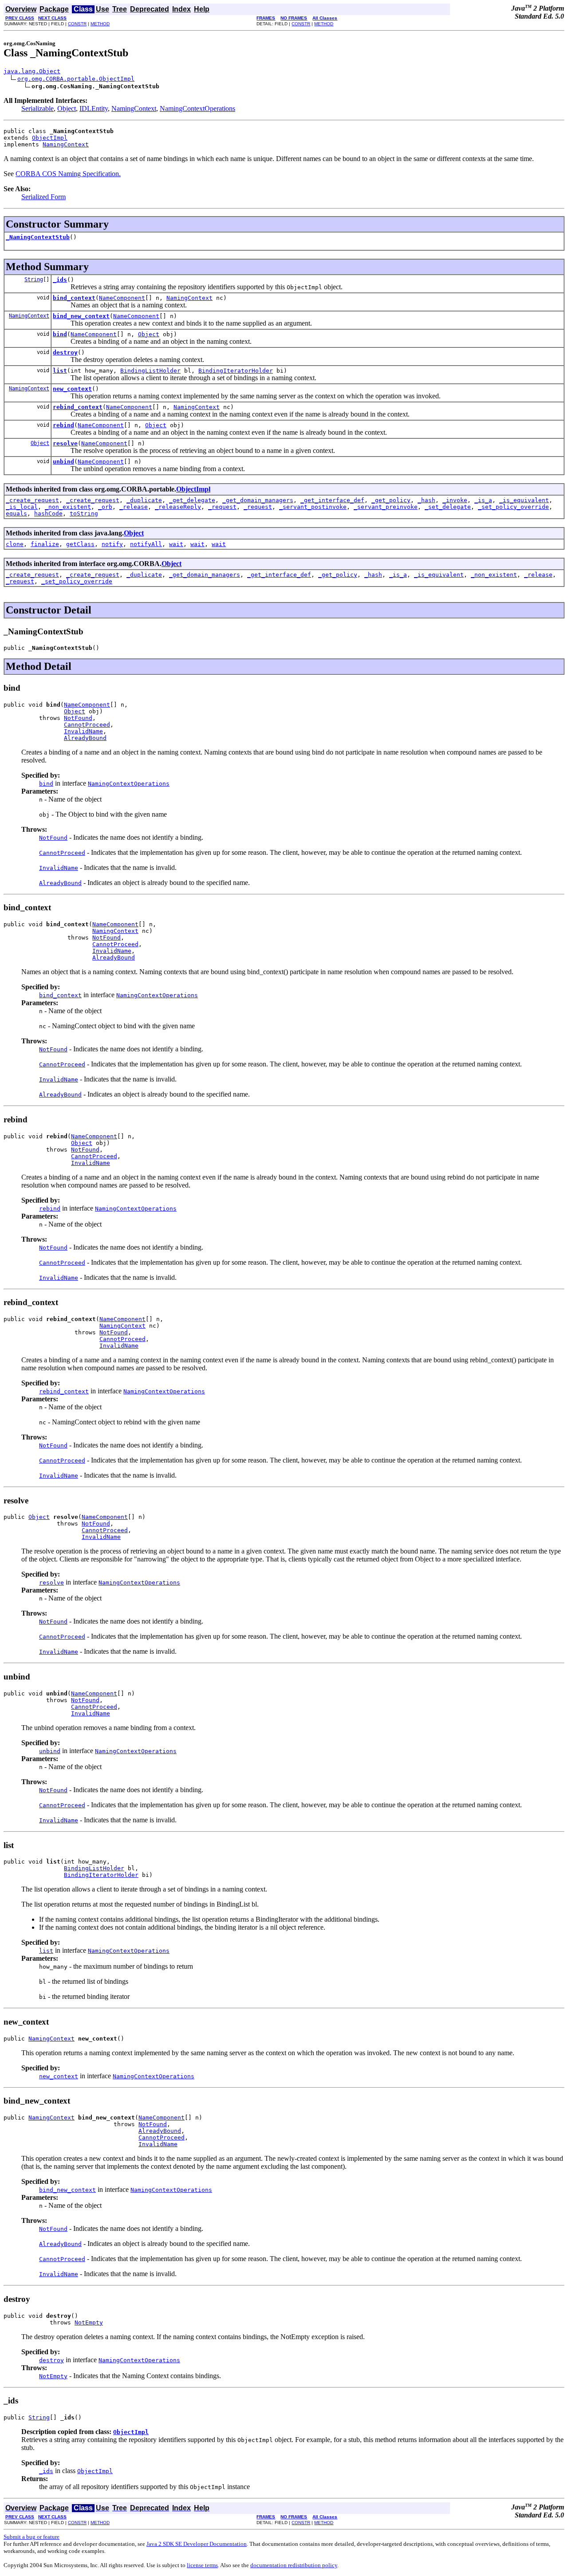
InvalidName (83, 731)
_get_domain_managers (258, 500)
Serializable (37, 108)
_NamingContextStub (38, 237)
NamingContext (134, 108)
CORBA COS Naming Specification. (68, 174)
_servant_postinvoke (313, 507)
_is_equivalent (524, 500)
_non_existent (68, 507)
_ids (60, 280)
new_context (72, 389)
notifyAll (146, 544)
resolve (65, 443)
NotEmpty (89, 2322)
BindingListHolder (150, 371)
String (34, 279)
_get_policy (391, 500)
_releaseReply (178, 507)
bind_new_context (81, 316)
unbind (63, 462)
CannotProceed (87, 725)
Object (67, 108)
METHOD (100, 24)
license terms (202, 2565)
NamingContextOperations (197, 108)
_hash (426, 500)
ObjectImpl (50, 138)
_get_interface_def (332, 500)
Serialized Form (43, 197)
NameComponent (122, 298)
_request (222, 507)
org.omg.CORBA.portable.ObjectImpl (76, 79)
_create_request (32, 500)
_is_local (22, 507)
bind (60, 334)
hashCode (48, 513)
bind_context (74, 298)
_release (134, 507)
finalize (45, 544)
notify (112, 544)
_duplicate (144, 500)
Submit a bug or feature (32, 2537)
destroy (65, 352)
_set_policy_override (513, 507)
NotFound (78, 718)
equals (16, 513)
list (60, 371)
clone (15, 544)
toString (84, 513)
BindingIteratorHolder (236, 371)
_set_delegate (448, 507)
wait (176, 544)
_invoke (455, 500)
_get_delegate (192, 500)
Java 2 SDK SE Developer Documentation (197, 2544)
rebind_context (78, 407)
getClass (80, 544)
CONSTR (77, 24)
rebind (63, 425)
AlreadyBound (85, 738)
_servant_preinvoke (386, 507)
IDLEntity (94, 108)
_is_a (483, 500)
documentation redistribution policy (294, 2565)
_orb (105, 507)
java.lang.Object (32, 71)
